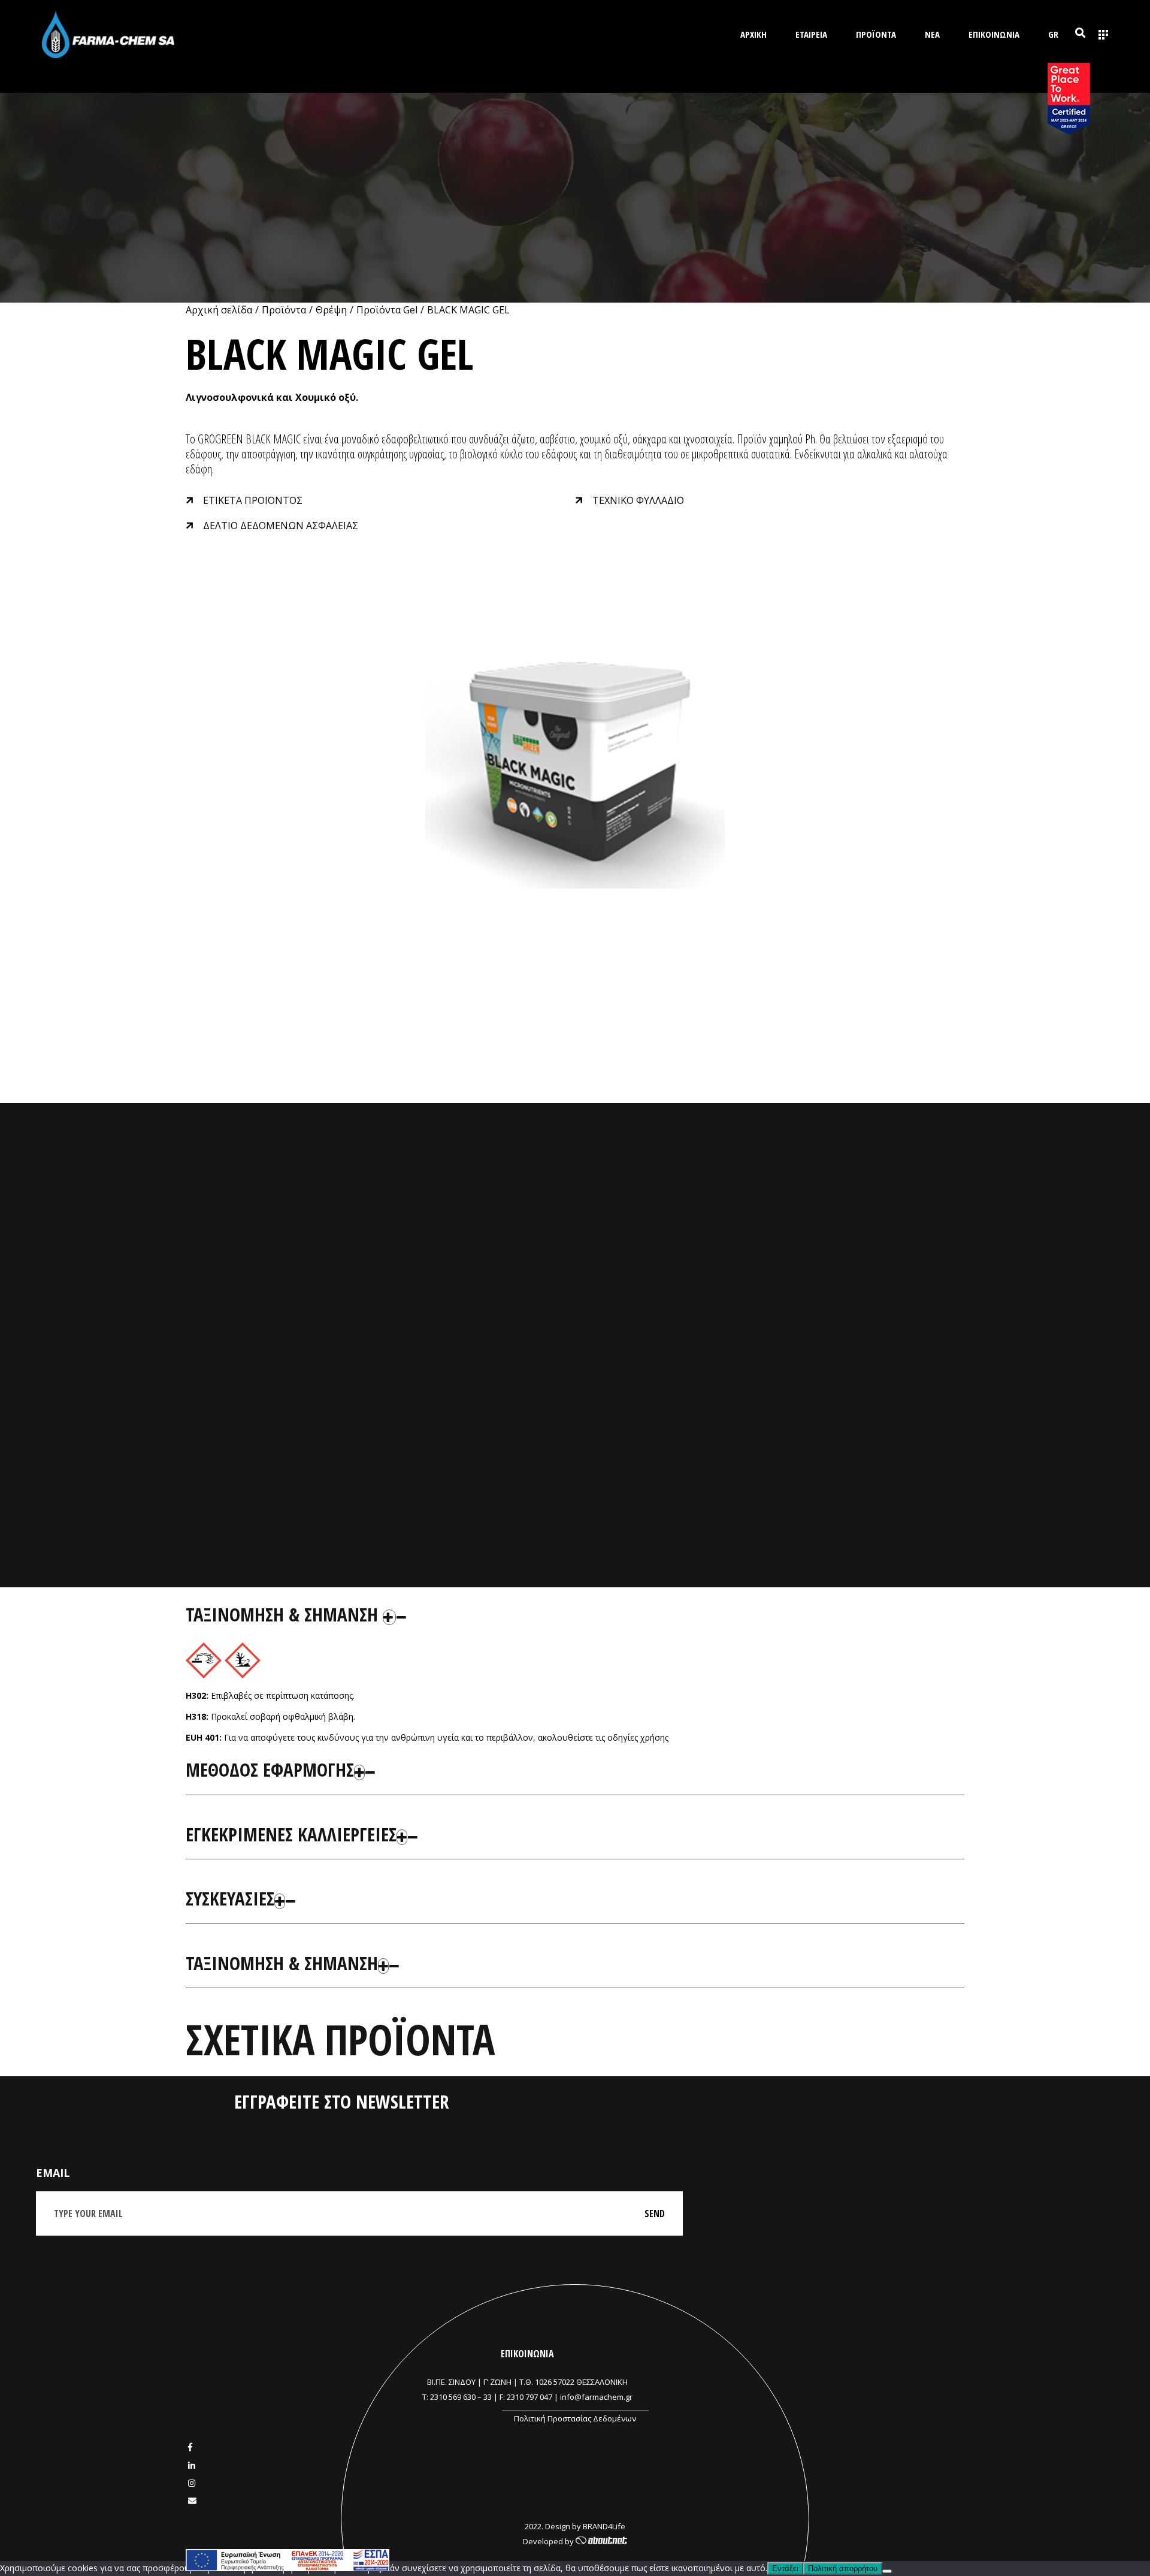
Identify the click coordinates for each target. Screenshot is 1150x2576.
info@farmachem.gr (596, 2397)
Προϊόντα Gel (387, 310)
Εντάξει (785, 2569)
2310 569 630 (453, 2397)
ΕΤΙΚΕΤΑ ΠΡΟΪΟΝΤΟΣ (253, 500)
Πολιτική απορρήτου (843, 2569)
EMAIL (53, 2173)
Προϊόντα (284, 310)
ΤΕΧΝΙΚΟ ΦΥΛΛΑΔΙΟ (638, 500)
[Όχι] (887, 2571)
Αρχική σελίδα (219, 310)
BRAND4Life (604, 2526)
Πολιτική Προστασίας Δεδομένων (575, 2418)
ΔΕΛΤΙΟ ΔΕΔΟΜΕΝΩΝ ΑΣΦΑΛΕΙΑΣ (281, 526)
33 (488, 2397)
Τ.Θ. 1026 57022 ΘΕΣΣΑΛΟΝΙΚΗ (574, 2382)
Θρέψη (331, 310)
